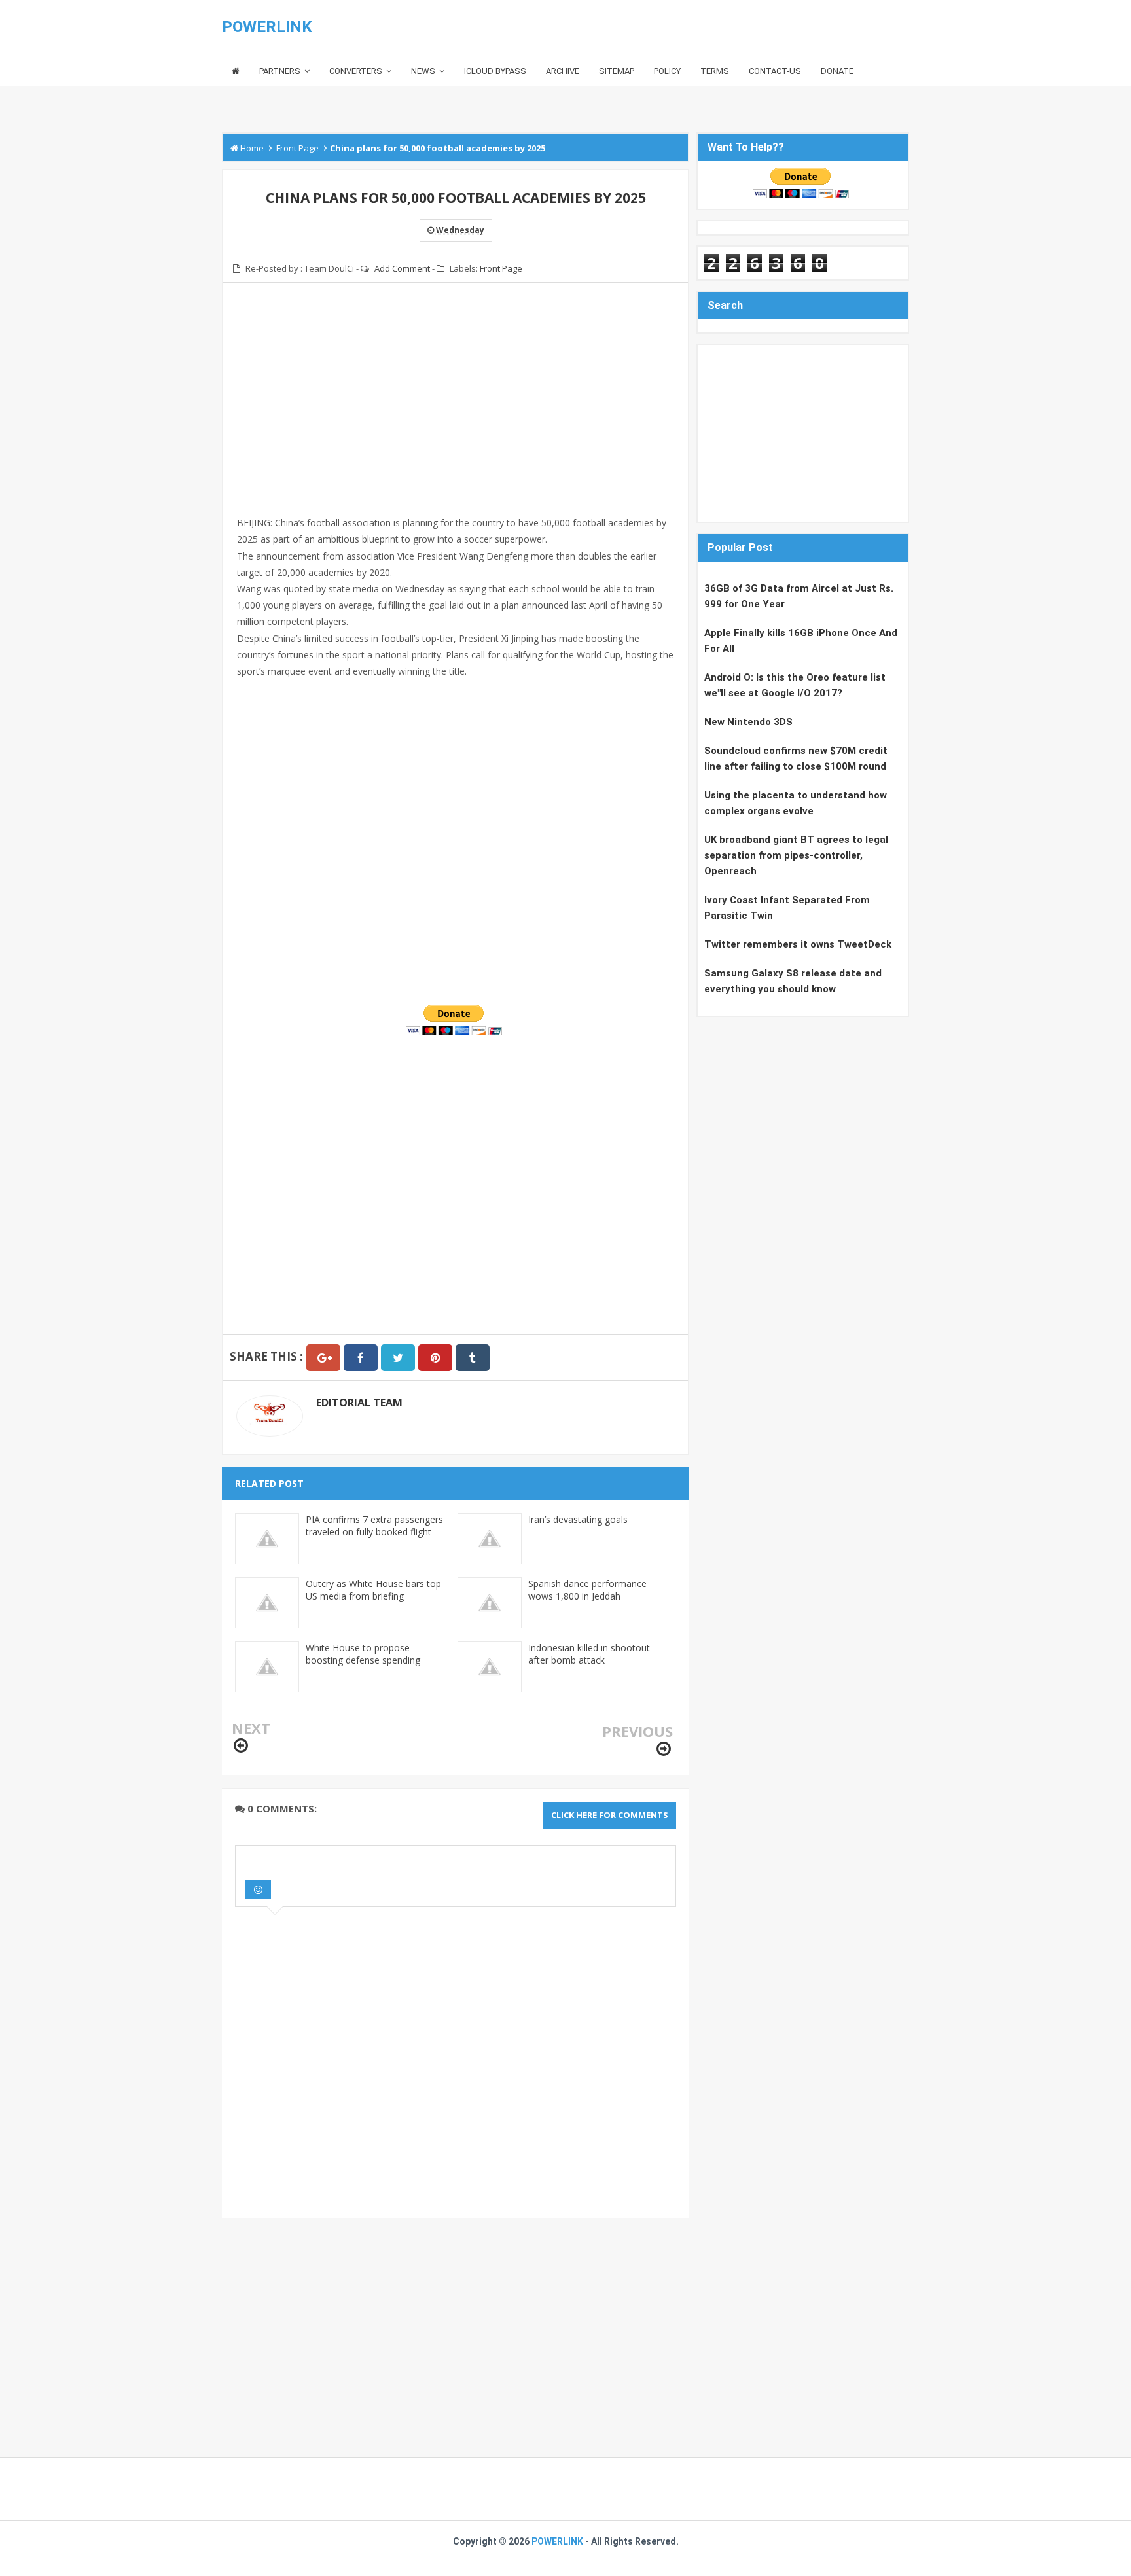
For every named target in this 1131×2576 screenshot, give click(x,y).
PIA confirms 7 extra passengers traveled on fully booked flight (374, 1526)
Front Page (501, 268)
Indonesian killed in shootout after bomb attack (589, 1654)
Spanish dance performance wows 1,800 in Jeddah (587, 1590)
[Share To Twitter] (398, 1358)
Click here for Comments (610, 1815)
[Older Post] (664, 1749)
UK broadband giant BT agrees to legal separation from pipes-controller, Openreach (796, 855)
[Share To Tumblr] (473, 1358)
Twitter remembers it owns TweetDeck (798, 944)
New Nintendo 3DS (748, 722)
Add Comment (402, 268)
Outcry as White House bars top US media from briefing (373, 1590)
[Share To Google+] (323, 1358)
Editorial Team (359, 1403)
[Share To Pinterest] (435, 1358)
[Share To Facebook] (361, 1358)
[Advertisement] (456, 407)
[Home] (236, 72)
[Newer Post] (241, 1746)
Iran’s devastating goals (578, 1519)
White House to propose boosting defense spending (363, 1654)
